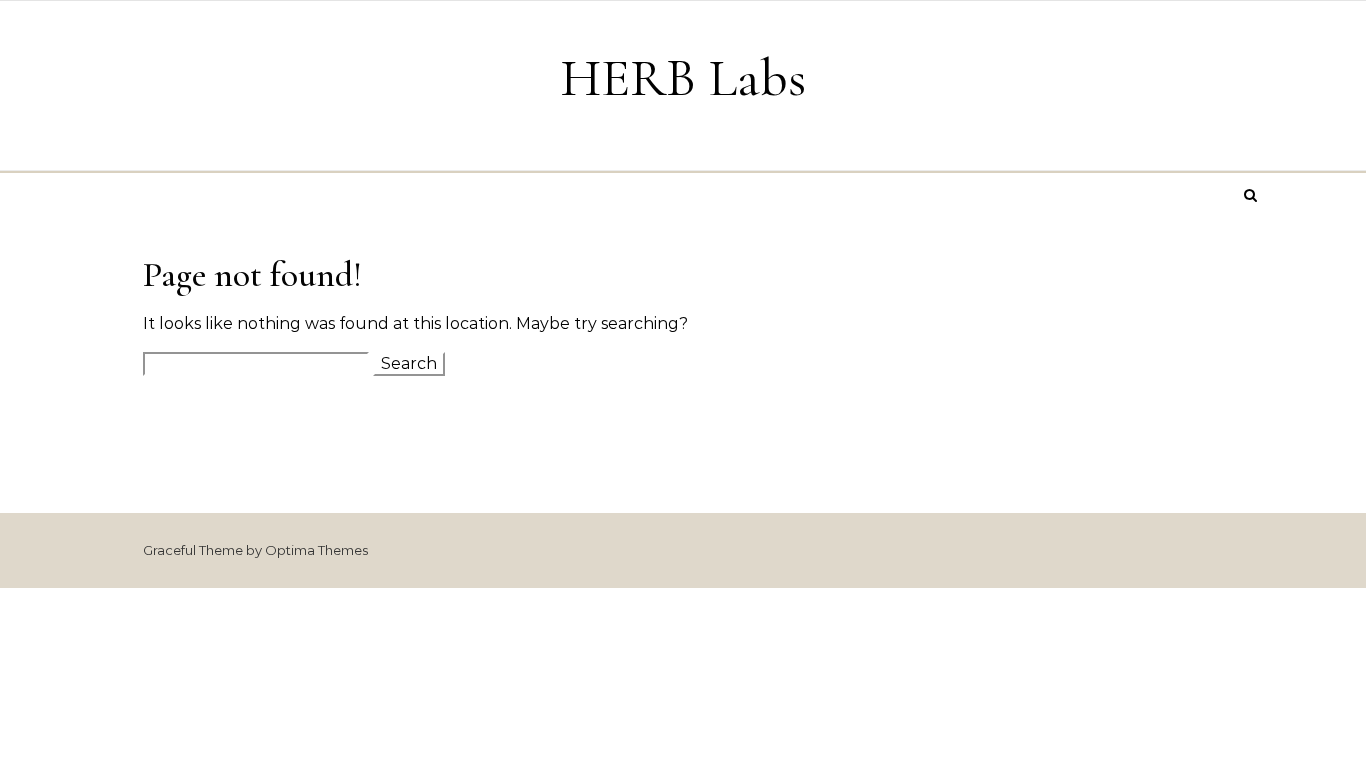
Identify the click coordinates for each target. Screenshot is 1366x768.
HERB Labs (683, 77)
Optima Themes (316, 550)
